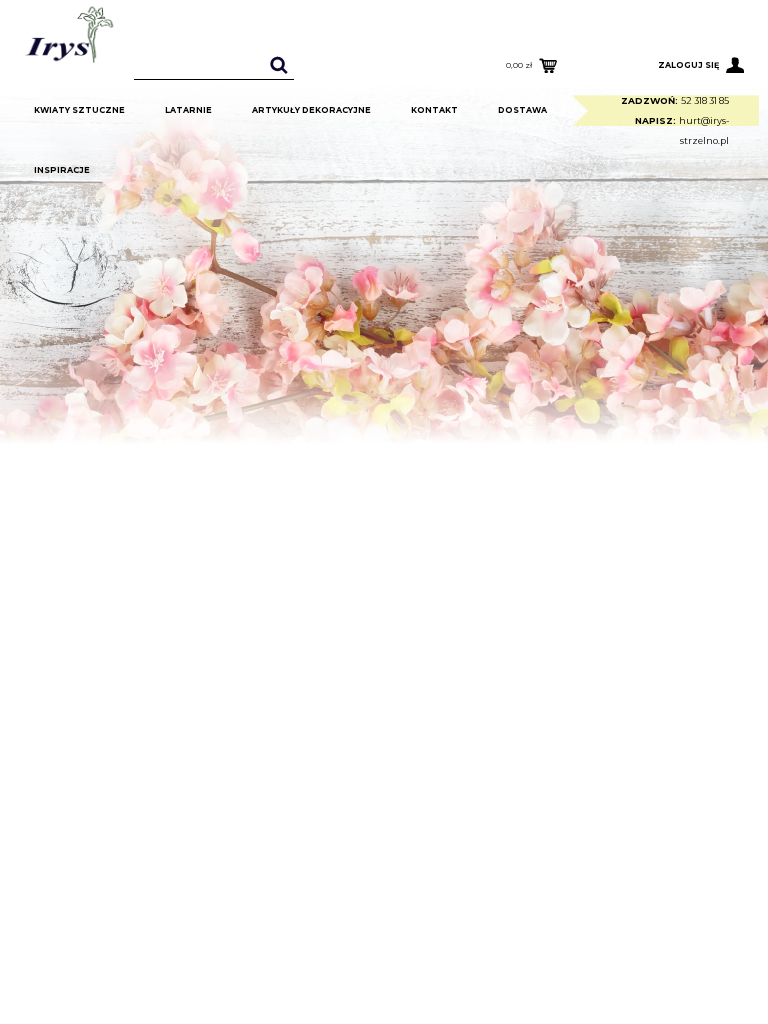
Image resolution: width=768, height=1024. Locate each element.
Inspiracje (62, 170)
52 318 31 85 (705, 100)
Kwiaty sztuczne (79, 110)
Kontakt (434, 110)
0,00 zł (519, 65)
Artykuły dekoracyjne (311, 110)
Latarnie (188, 110)
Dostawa (522, 110)
